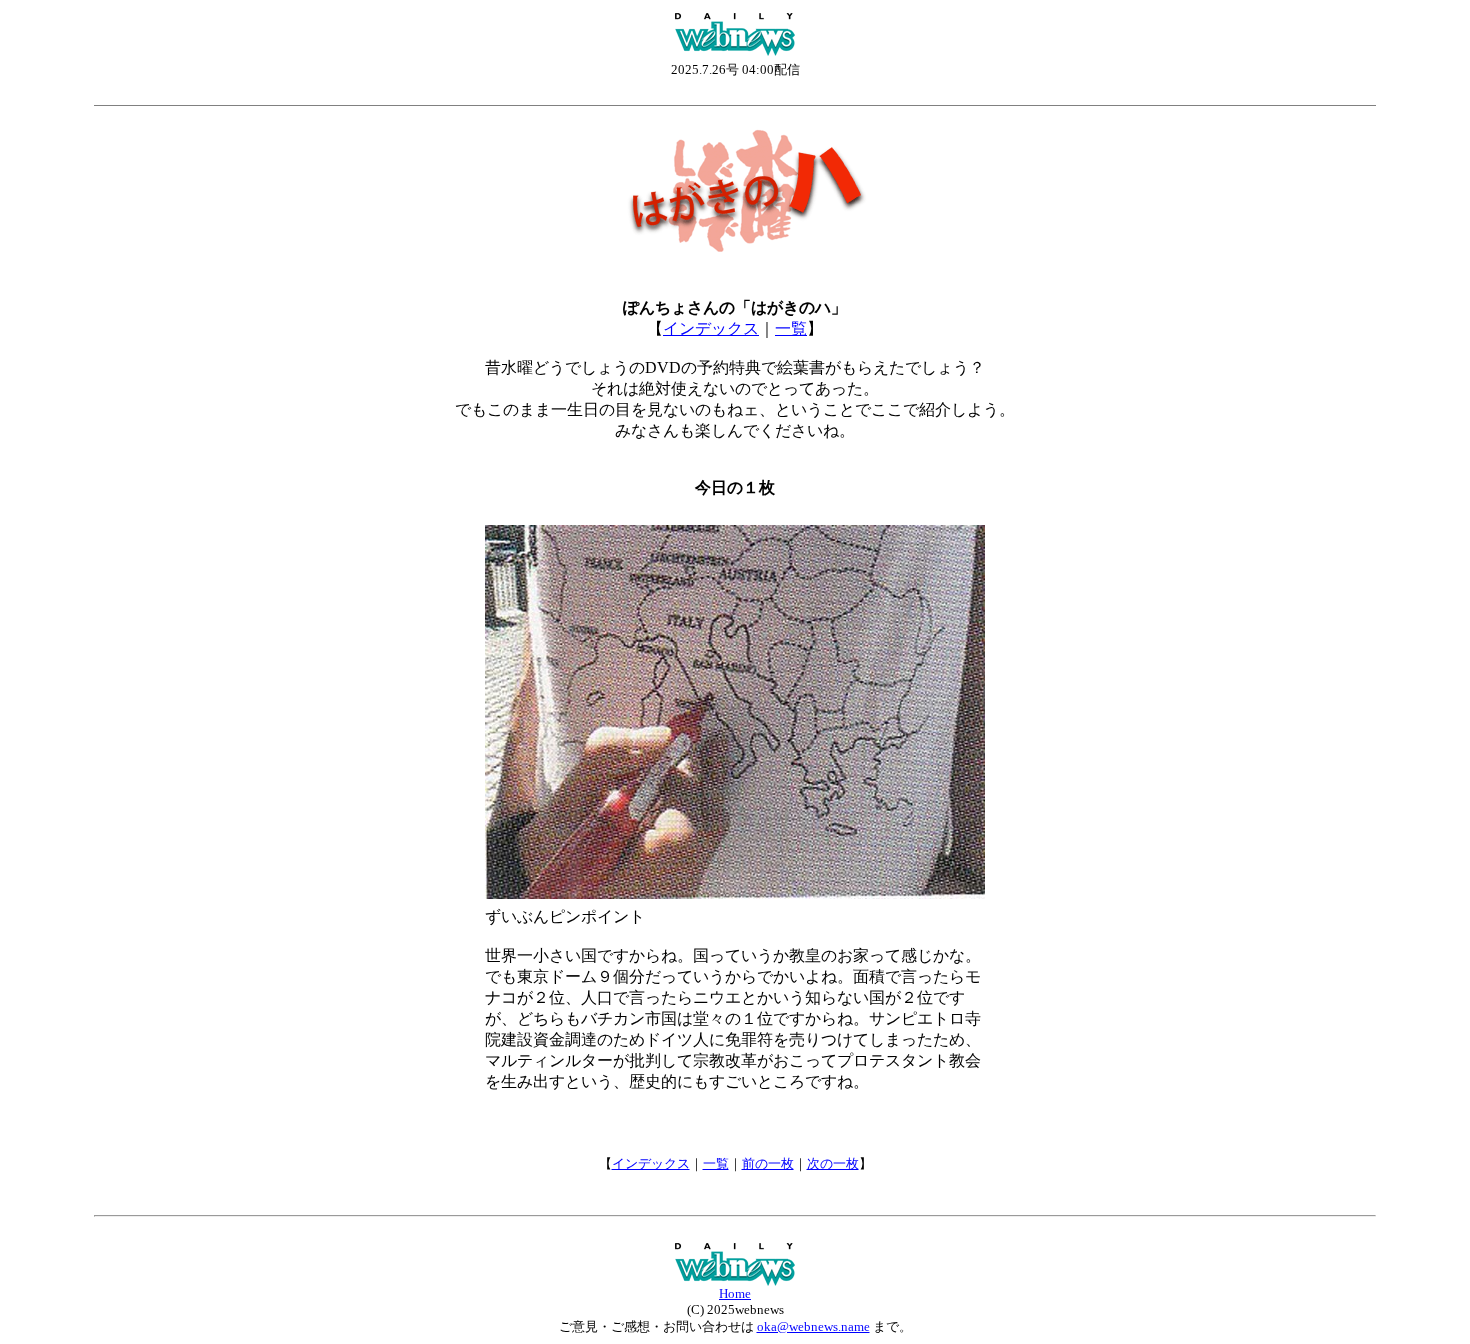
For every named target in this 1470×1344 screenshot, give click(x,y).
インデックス (711, 328)
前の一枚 (768, 1163)
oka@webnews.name (813, 1326)
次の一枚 (833, 1163)
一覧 (791, 328)
